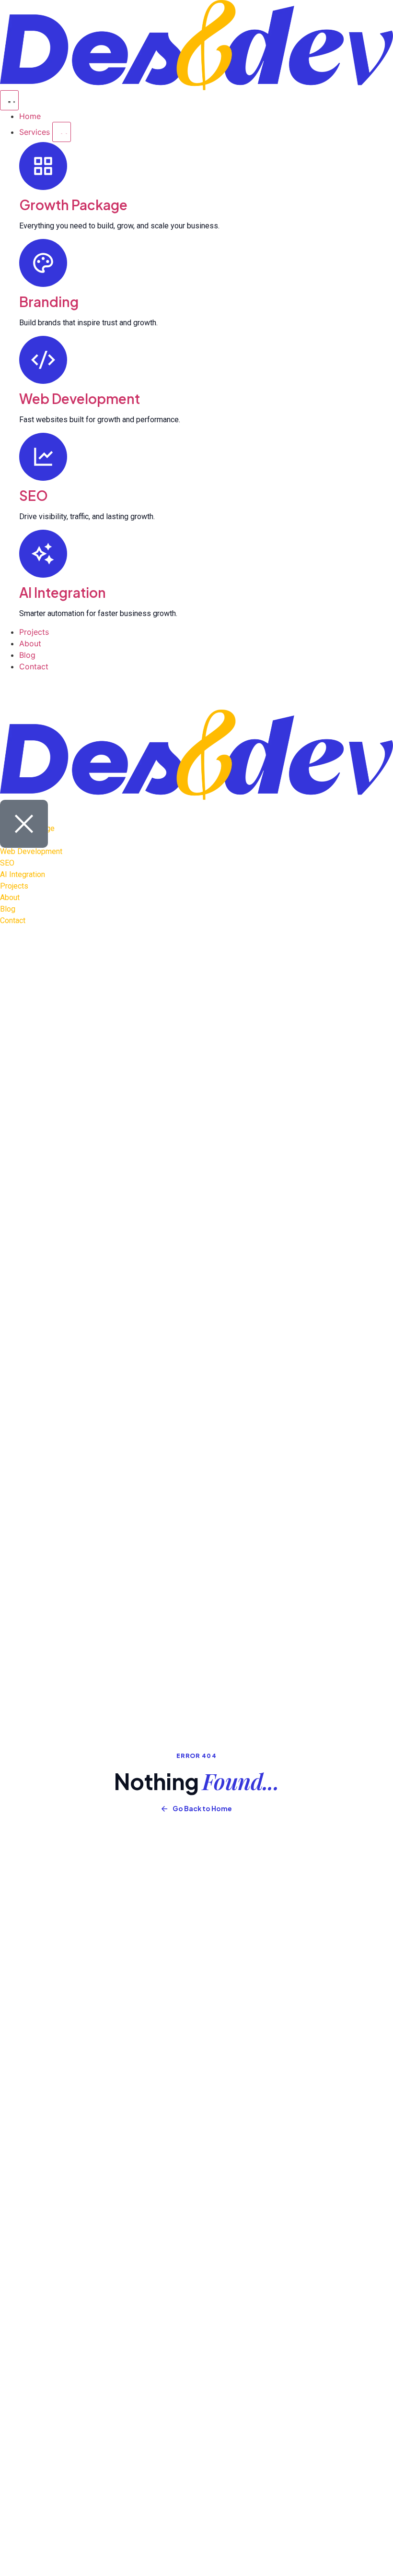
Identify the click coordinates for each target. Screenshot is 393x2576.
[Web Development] (43, 360)
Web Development (80, 398)
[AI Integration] (43, 554)
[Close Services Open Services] (62, 132)
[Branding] (43, 263)
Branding (49, 302)
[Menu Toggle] (9, 100)
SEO (34, 495)
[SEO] (43, 457)
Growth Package (73, 205)
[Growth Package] (43, 166)
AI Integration (63, 592)
